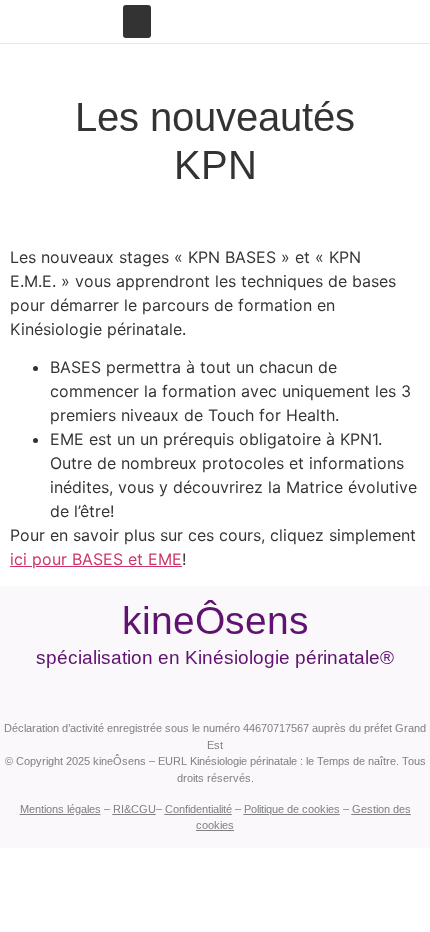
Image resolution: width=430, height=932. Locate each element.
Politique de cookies (292, 809)
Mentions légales (60, 809)
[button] (137, 21)
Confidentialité (198, 809)
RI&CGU (134, 809)
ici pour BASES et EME (96, 559)
